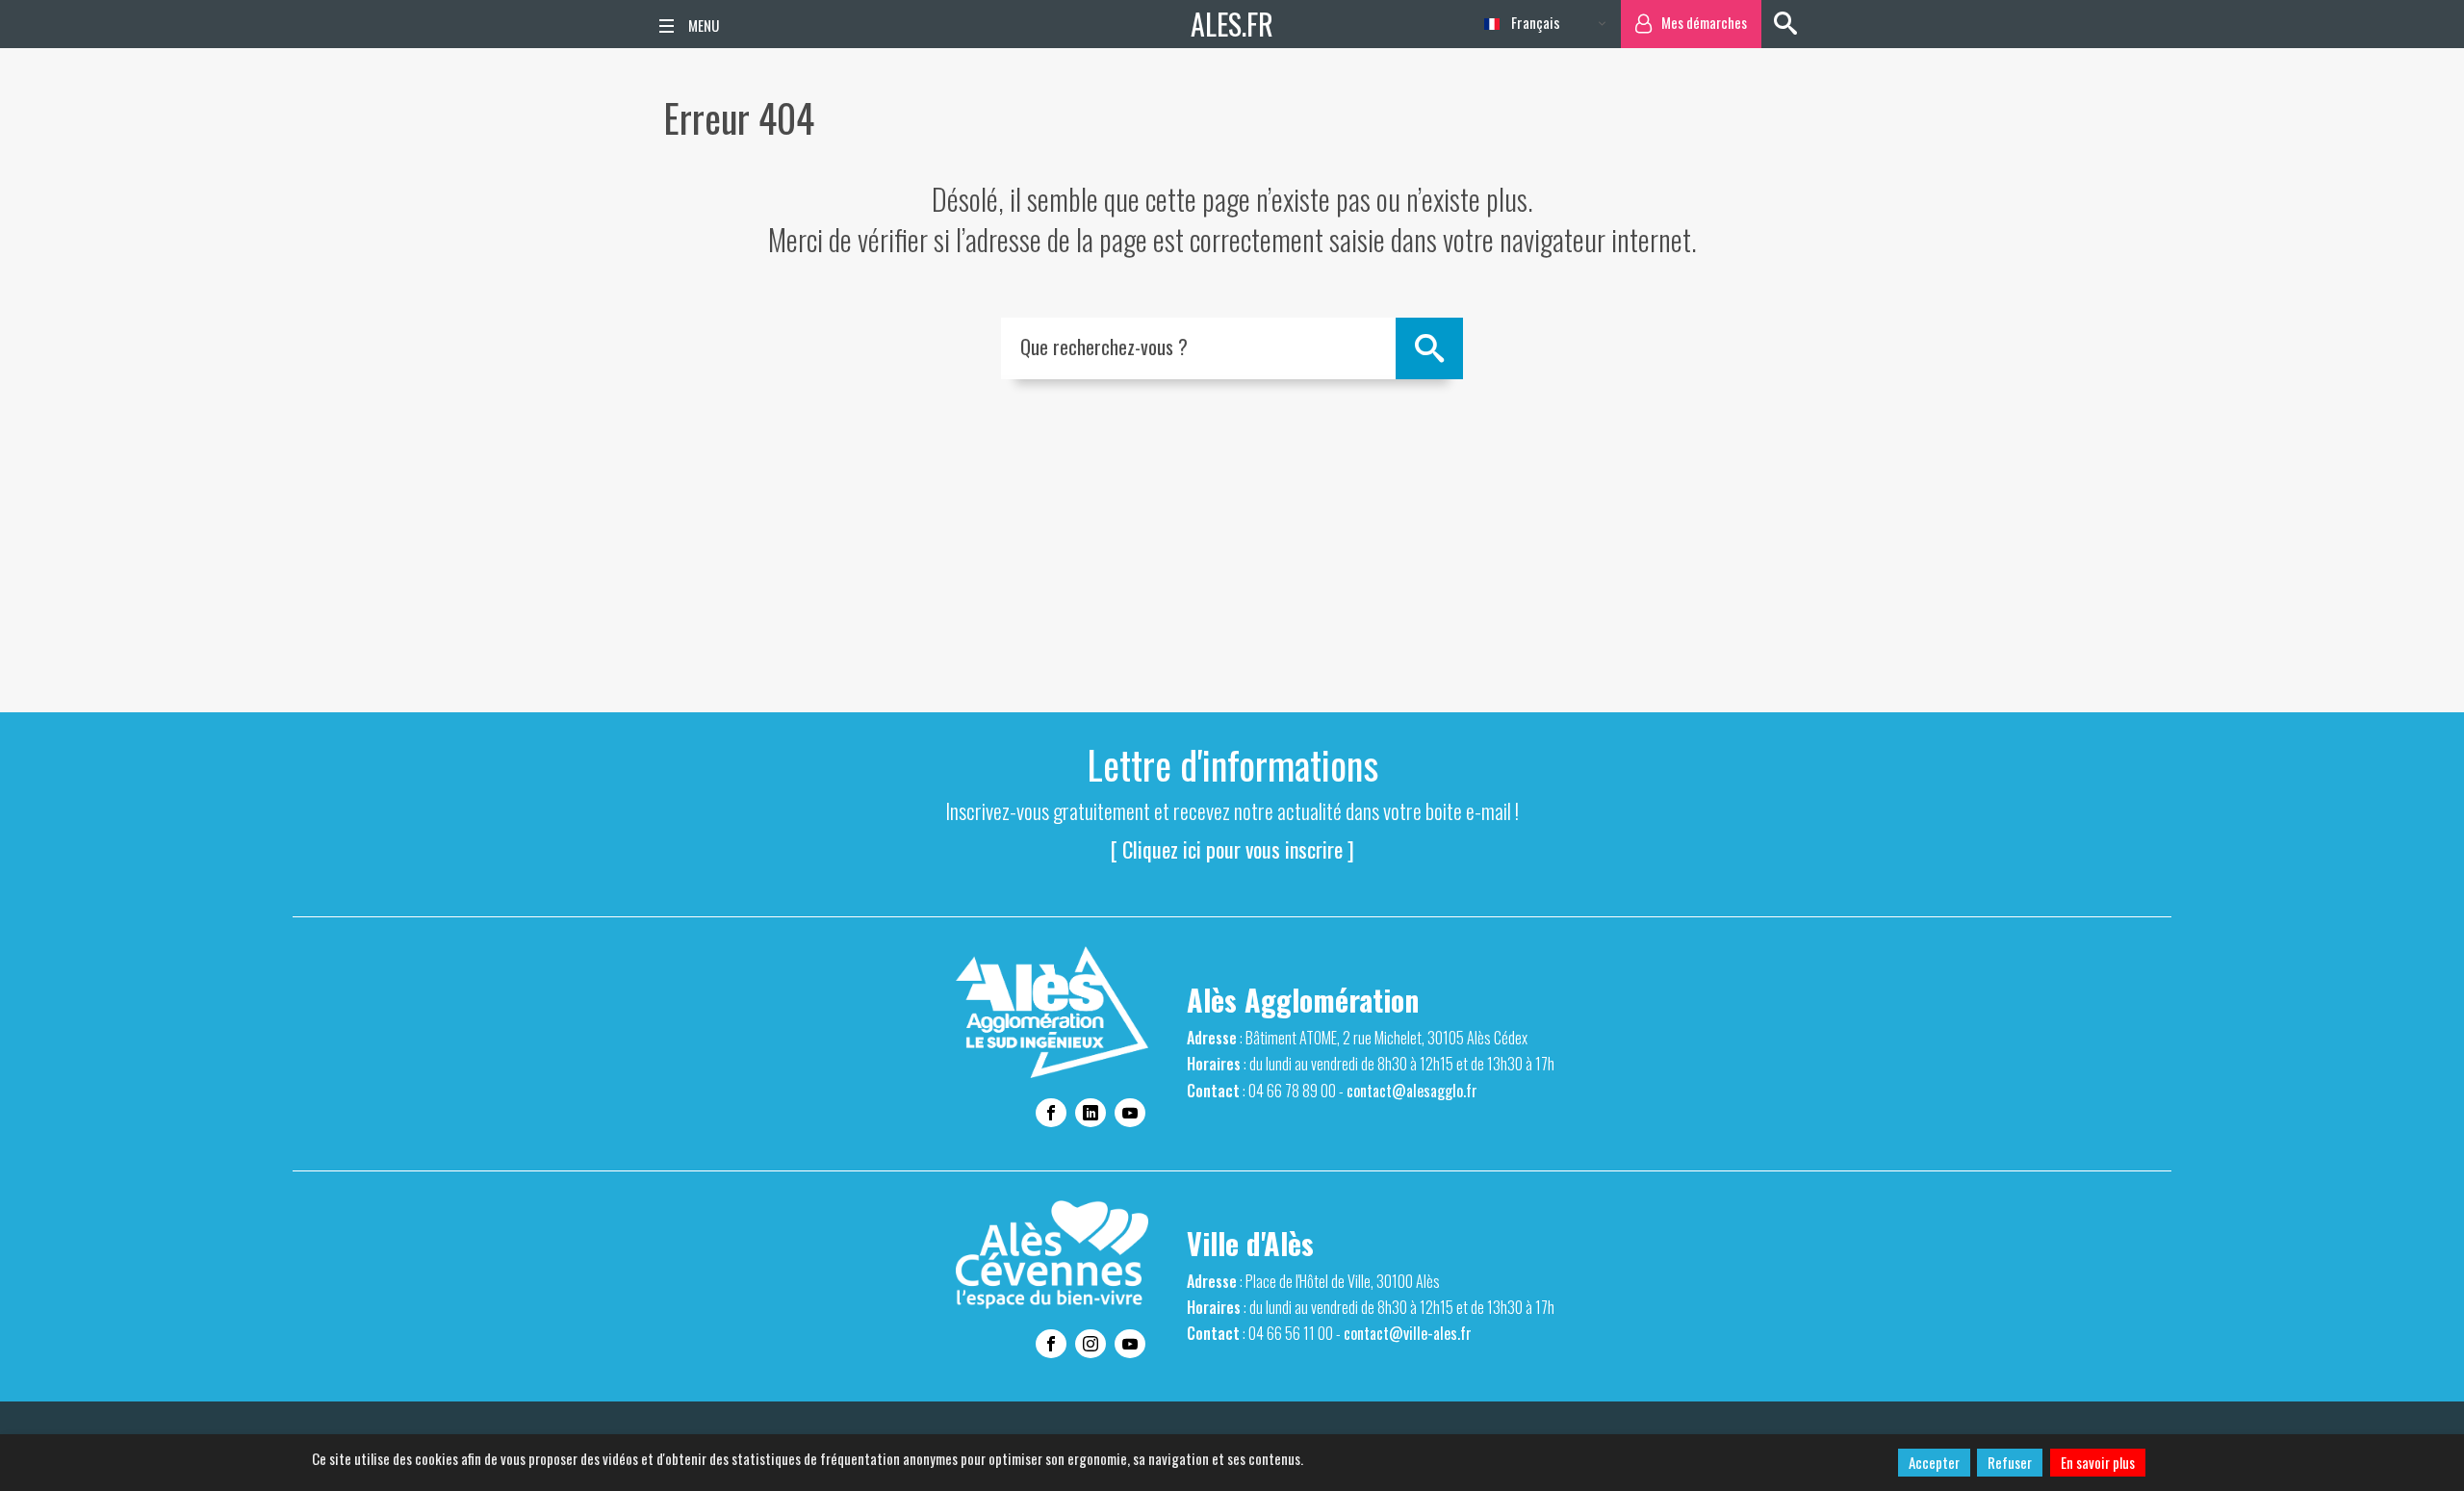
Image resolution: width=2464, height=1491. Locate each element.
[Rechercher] (1785, 24)
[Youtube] (1130, 1113)
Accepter (1934, 1462)
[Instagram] (1091, 1344)
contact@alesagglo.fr (1412, 1091)
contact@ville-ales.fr (1408, 1333)
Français (1534, 22)
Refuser (2010, 1462)
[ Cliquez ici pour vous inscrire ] (1232, 849)
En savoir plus (2098, 1462)
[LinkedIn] (1091, 1113)
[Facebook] (1051, 1113)
